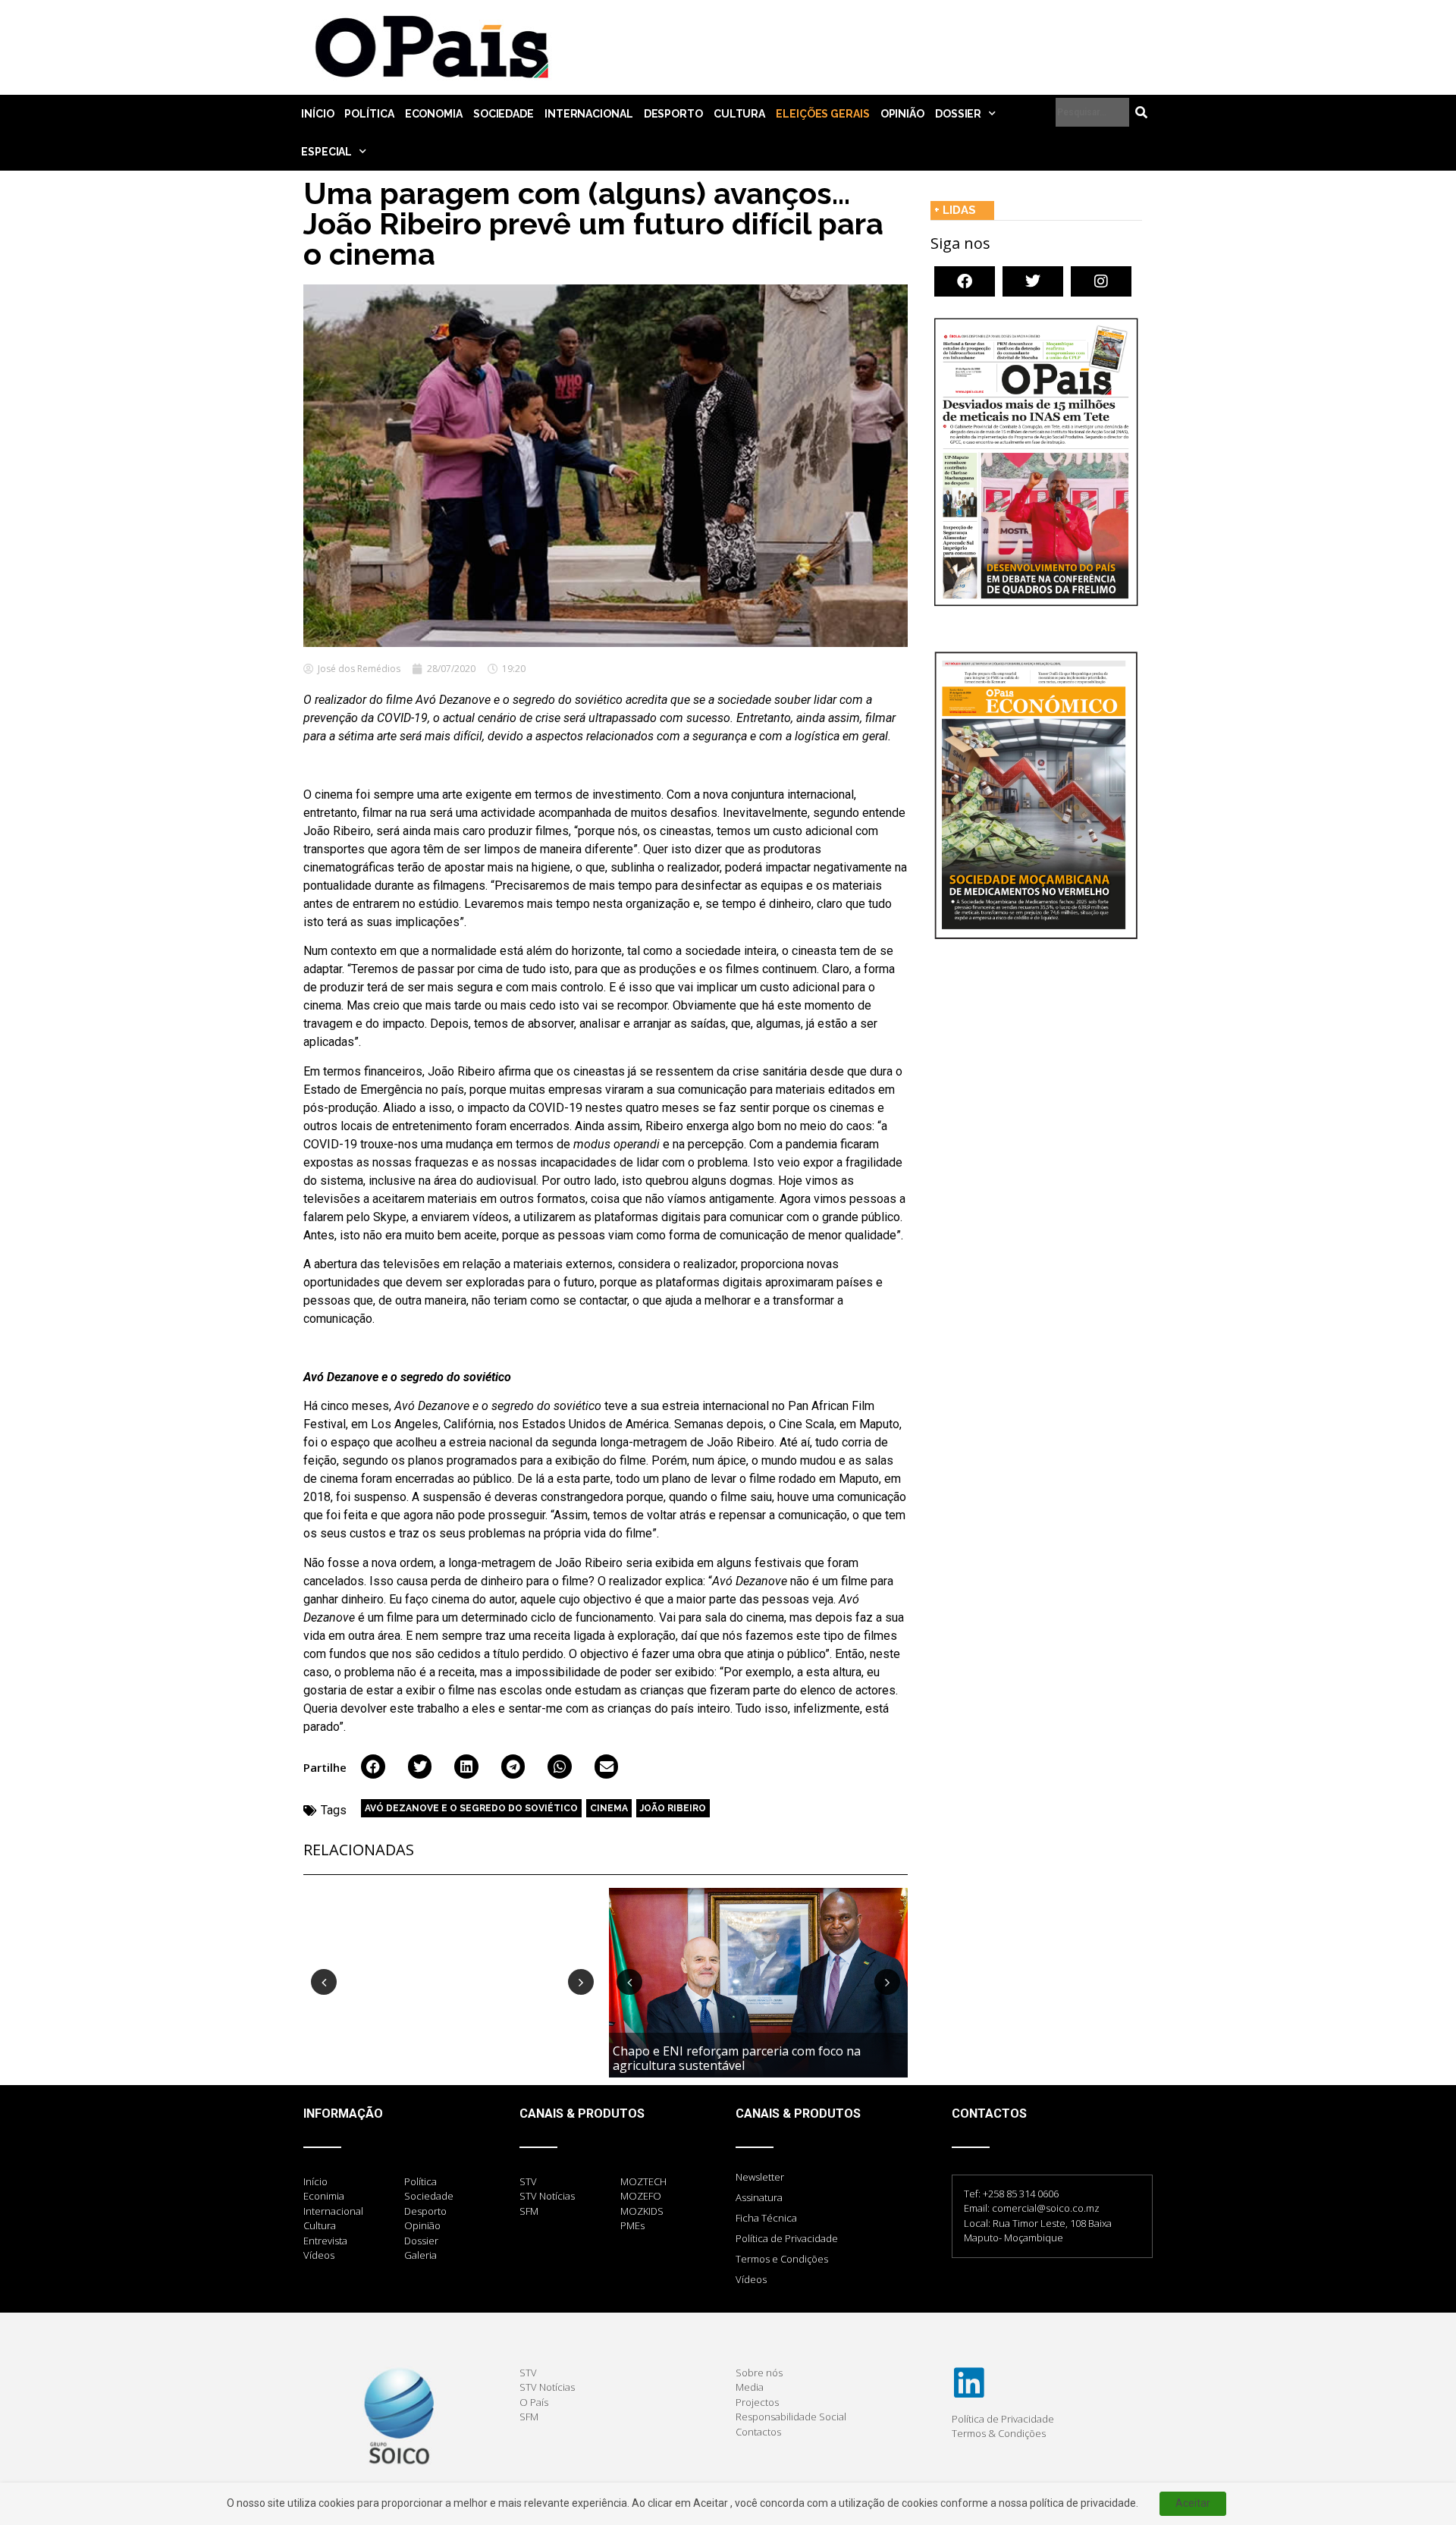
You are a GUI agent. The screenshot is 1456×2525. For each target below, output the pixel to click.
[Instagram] (1101, 281)
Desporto (673, 114)
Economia (434, 114)
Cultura (739, 114)
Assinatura (759, 2197)
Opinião (902, 114)
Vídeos (751, 2279)
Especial (326, 152)
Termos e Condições (782, 2259)
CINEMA (609, 1808)
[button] (373, 1767)
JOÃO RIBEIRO (673, 1808)
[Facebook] (965, 281)
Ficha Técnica (766, 2218)
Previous (324, 1982)
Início (317, 114)
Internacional (589, 114)
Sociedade (504, 114)
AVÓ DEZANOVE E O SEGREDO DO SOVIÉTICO (471, 1808)
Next (581, 1982)
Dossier (958, 114)
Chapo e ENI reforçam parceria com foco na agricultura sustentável (737, 2058)
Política (369, 114)
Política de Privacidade (787, 2238)
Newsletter (760, 2177)
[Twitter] (1033, 281)
